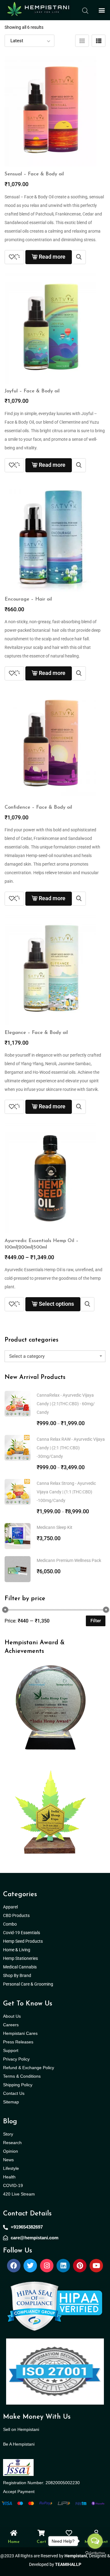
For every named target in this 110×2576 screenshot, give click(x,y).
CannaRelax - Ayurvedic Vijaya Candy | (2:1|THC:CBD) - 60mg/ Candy (66, 1404)
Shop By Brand (18, 1975)
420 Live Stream (19, 2194)
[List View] (99, 41)
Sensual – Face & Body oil (34, 174)
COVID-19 (13, 2185)
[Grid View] (82, 41)
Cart (41, 2542)
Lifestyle (11, 2168)
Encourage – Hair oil (28, 599)
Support (11, 2050)
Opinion (11, 2151)
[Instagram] (47, 2266)
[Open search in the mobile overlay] (85, 10)
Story (8, 2134)
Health (9, 2177)
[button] (102, 10)
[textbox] (55, 1356)
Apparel (10, 1907)
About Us (12, 2016)
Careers (11, 2025)
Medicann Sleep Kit (55, 1527)
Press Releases (18, 2042)
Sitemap (11, 2102)
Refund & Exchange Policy (29, 2068)
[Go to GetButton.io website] (95, 2553)
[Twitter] (30, 2266)
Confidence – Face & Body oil (38, 807)
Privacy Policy (16, 2059)
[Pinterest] (80, 2266)
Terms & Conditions (22, 2076)
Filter (96, 1621)
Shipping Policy (18, 2085)
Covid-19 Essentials (25, 1933)
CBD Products (16, 1915)
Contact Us (14, 2093)
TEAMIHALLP (68, 2564)
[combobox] (55, 1356)
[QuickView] (79, 257)
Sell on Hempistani (21, 2429)
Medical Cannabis (20, 1967)
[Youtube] (96, 2266)
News (8, 2160)
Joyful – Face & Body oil (32, 391)
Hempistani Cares (20, 2033)
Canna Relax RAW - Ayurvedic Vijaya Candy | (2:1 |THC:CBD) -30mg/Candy (71, 1448)
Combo (10, 1924)
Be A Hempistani (19, 2444)
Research (12, 2143)
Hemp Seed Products (24, 1941)
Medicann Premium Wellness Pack (69, 1560)
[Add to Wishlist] (14, 257)
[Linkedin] (63, 2266)
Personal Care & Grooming (28, 1984)
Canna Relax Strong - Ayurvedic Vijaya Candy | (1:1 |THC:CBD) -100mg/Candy (66, 1492)
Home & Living (17, 1950)
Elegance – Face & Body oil (36, 1033)
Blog (10, 2122)
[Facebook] (14, 2266)
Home (14, 2542)
